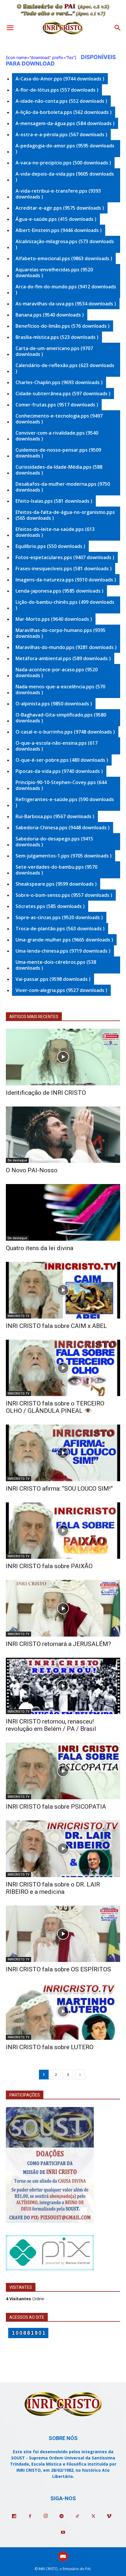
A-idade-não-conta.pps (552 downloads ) (61, 101)
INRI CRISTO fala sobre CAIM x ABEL (56, 1326)
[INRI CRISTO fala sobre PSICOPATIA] (63, 1771)
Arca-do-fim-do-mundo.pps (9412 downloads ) (66, 290)
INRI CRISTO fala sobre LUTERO (50, 2047)
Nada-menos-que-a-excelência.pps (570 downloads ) (60, 690)
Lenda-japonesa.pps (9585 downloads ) (59, 591)
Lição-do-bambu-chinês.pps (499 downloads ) (65, 605)
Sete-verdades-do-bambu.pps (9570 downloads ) (56, 870)
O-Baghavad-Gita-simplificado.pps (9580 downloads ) (61, 718)
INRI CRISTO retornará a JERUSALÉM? (58, 1644)
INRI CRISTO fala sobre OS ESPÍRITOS (58, 1969)
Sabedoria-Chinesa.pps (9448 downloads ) (63, 828)
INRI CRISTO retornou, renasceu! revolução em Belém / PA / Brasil (51, 1725)
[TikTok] (77, 2516)
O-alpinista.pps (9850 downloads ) (54, 704)
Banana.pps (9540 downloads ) (50, 315)
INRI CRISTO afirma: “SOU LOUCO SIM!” (59, 1489)
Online (25, 2299)
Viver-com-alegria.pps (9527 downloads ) (61, 990)
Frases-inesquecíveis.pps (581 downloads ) (64, 569)
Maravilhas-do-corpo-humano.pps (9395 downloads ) (61, 633)
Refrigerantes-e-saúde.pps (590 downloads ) (65, 802)
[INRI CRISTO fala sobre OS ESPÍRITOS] (63, 1934)
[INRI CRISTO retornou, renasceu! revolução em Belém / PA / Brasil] (63, 1686)
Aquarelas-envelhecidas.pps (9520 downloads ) (54, 273)
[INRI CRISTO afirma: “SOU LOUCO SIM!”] (63, 1453)
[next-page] (80, 2075)
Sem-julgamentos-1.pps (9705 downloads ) (64, 856)
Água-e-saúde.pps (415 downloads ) (56, 219)
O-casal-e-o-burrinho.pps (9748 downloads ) (65, 732)
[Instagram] (46, 2516)
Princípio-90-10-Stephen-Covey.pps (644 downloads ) (61, 785)
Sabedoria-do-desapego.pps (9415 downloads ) (54, 842)
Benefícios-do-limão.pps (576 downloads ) (63, 326)
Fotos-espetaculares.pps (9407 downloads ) (65, 557)
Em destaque (17, 1160)
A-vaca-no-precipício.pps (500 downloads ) (63, 163)
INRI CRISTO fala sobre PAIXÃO (49, 1566)
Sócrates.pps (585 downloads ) (50, 906)
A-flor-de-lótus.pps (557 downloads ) (57, 90)
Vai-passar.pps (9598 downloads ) (53, 979)
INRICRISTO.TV (18, 1316)
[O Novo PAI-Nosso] (63, 1135)
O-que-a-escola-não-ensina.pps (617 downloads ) (57, 746)
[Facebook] (30, 2516)
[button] (10, 28)
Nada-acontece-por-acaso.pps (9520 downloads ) (57, 672)
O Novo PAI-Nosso (32, 1170)
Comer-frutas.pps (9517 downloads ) (57, 405)
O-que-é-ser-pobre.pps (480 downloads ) (62, 760)
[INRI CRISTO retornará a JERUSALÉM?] (63, 1608)
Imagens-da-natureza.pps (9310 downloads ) (66, 580)
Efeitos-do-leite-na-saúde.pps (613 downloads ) (55, 532)
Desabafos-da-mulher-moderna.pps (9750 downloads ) (63, 487)
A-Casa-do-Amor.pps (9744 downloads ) (60, 79)
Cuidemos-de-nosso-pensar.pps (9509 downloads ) (58, 453)
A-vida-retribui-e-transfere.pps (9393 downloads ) (58, 194)
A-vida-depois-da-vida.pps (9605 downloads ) (65, 177)
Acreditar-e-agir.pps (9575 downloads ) (60, 208)
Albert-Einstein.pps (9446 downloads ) (59, 230)
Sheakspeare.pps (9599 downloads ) (56, 884)
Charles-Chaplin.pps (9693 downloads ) (59, 382)
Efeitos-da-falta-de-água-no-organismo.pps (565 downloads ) (65, 515)
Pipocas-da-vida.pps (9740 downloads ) (59, 771)
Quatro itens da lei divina (40, 1248)
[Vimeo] (109, 2516)
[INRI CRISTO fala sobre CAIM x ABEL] (63, 1290)
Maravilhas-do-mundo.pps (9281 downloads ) (66, 647)
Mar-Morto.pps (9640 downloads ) (54, 619)
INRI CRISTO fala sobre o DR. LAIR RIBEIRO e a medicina (53, 1888)
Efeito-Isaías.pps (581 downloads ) (54, 501)
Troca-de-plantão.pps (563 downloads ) (60, 929)
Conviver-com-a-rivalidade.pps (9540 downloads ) (57, 436)
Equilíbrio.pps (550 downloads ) (50, 546)
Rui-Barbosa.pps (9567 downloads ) (55, 816)
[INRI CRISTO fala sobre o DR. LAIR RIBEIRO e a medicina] (63, 1849)
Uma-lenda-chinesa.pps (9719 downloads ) (63, 951)
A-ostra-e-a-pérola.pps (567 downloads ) (61, 134)
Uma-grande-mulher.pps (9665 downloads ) (64, 940)
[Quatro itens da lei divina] (63, 1212)
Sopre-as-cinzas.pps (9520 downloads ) (59, 917)
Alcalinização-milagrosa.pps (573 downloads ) (65, 244)
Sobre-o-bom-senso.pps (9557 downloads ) (64, 895)
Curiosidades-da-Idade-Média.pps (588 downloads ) (59, 470)
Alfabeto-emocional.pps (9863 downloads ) (64, 258)
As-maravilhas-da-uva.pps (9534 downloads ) (66, 304)
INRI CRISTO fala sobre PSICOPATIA (56, 1807)
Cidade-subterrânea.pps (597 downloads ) (63, 394)
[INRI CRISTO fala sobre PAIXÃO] (63, 1531)
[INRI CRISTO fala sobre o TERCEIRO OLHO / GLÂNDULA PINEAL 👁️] (63, 1368)
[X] (93, 2516)
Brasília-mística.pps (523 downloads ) (57, 337)
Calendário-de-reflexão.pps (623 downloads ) (65, 368)
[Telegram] (62, 2516)
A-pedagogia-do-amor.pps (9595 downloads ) (65, 149)
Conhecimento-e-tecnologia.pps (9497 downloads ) (59, 419)
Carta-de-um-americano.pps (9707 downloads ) (54, 351)
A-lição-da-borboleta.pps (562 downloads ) (64, 112)
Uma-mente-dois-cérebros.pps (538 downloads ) (56, 965)
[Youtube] (63, 2533)
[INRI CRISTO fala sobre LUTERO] (63, 2011)
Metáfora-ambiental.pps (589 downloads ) (63, 658)
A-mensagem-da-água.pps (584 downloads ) (65, 123)
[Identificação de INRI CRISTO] (63, 1057)
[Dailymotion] (14, 2516)
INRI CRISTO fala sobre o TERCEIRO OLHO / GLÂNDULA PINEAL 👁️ (55, 1407)
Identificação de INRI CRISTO (46, 1093)
